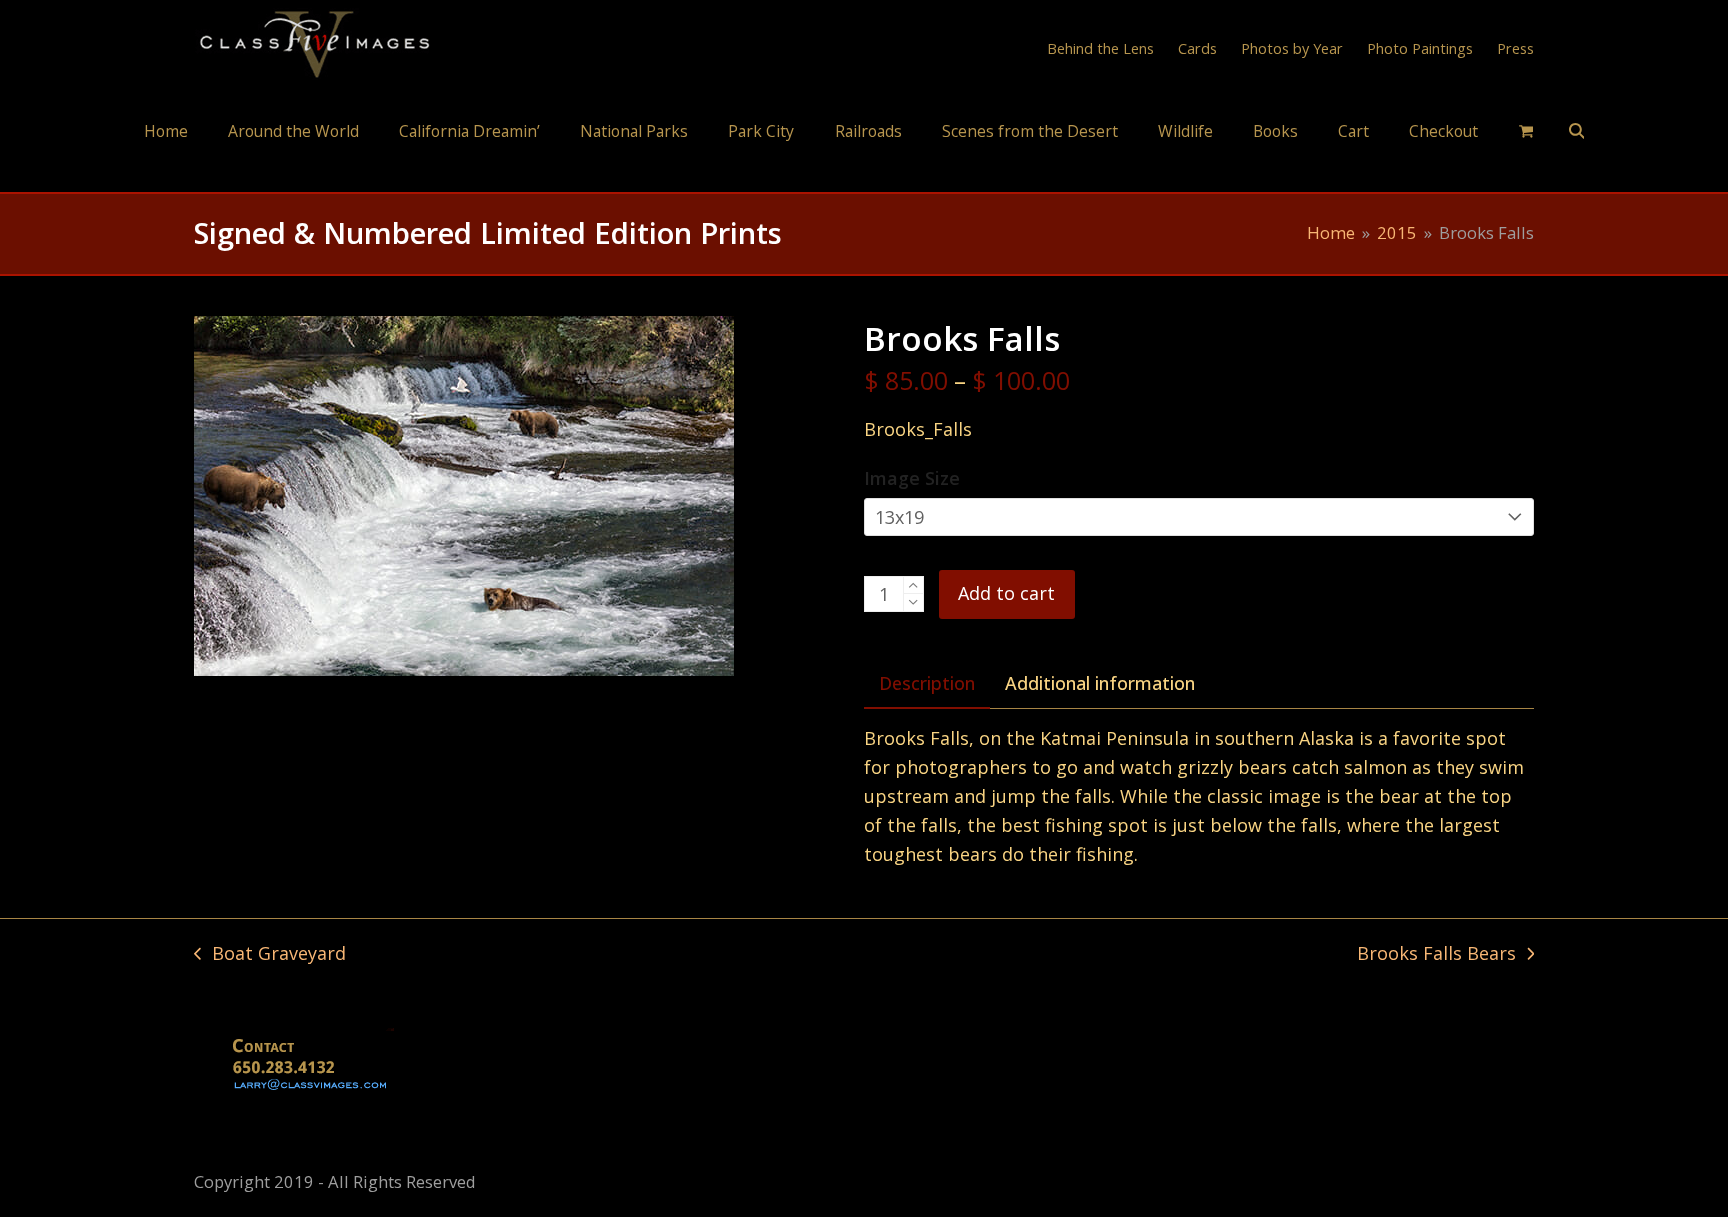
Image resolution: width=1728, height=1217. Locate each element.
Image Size (912, 478)
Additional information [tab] (1100, 683)
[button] (1526, 130)
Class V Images (864, 173)
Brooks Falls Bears (1436, 954)
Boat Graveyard (270, 954)
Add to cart (1006, 593)
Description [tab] (927, 683)
